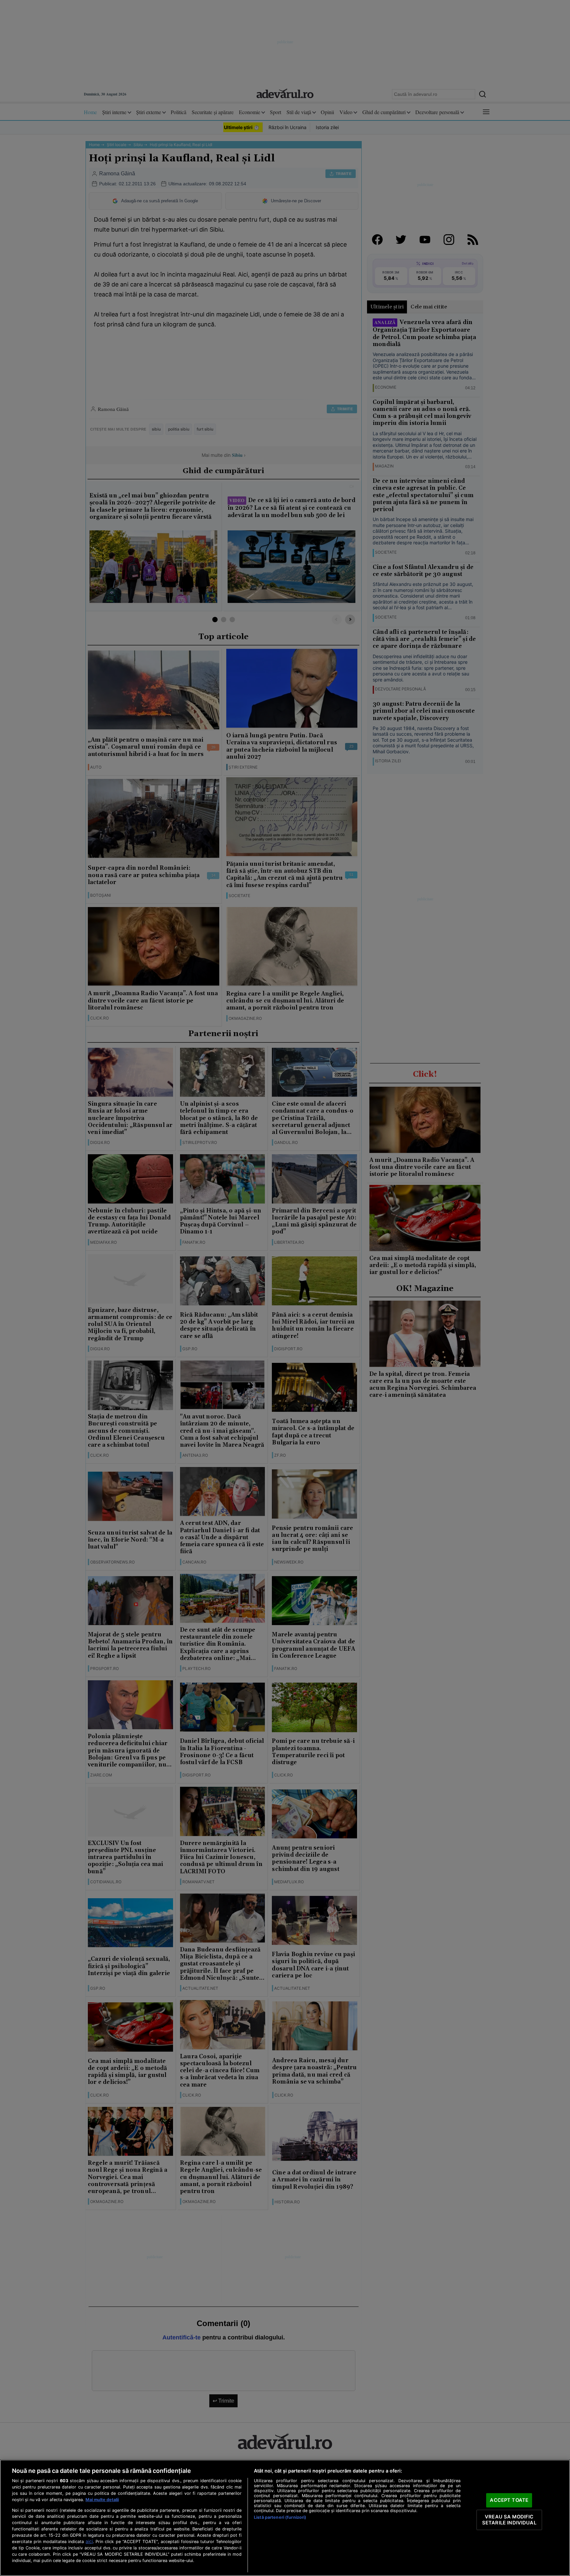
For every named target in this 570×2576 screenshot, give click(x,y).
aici (89, 2541)
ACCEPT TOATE (509, 2500)
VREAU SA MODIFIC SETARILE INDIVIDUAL (509, 2520)
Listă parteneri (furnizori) (280, 2517)
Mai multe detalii (102, 2500)
